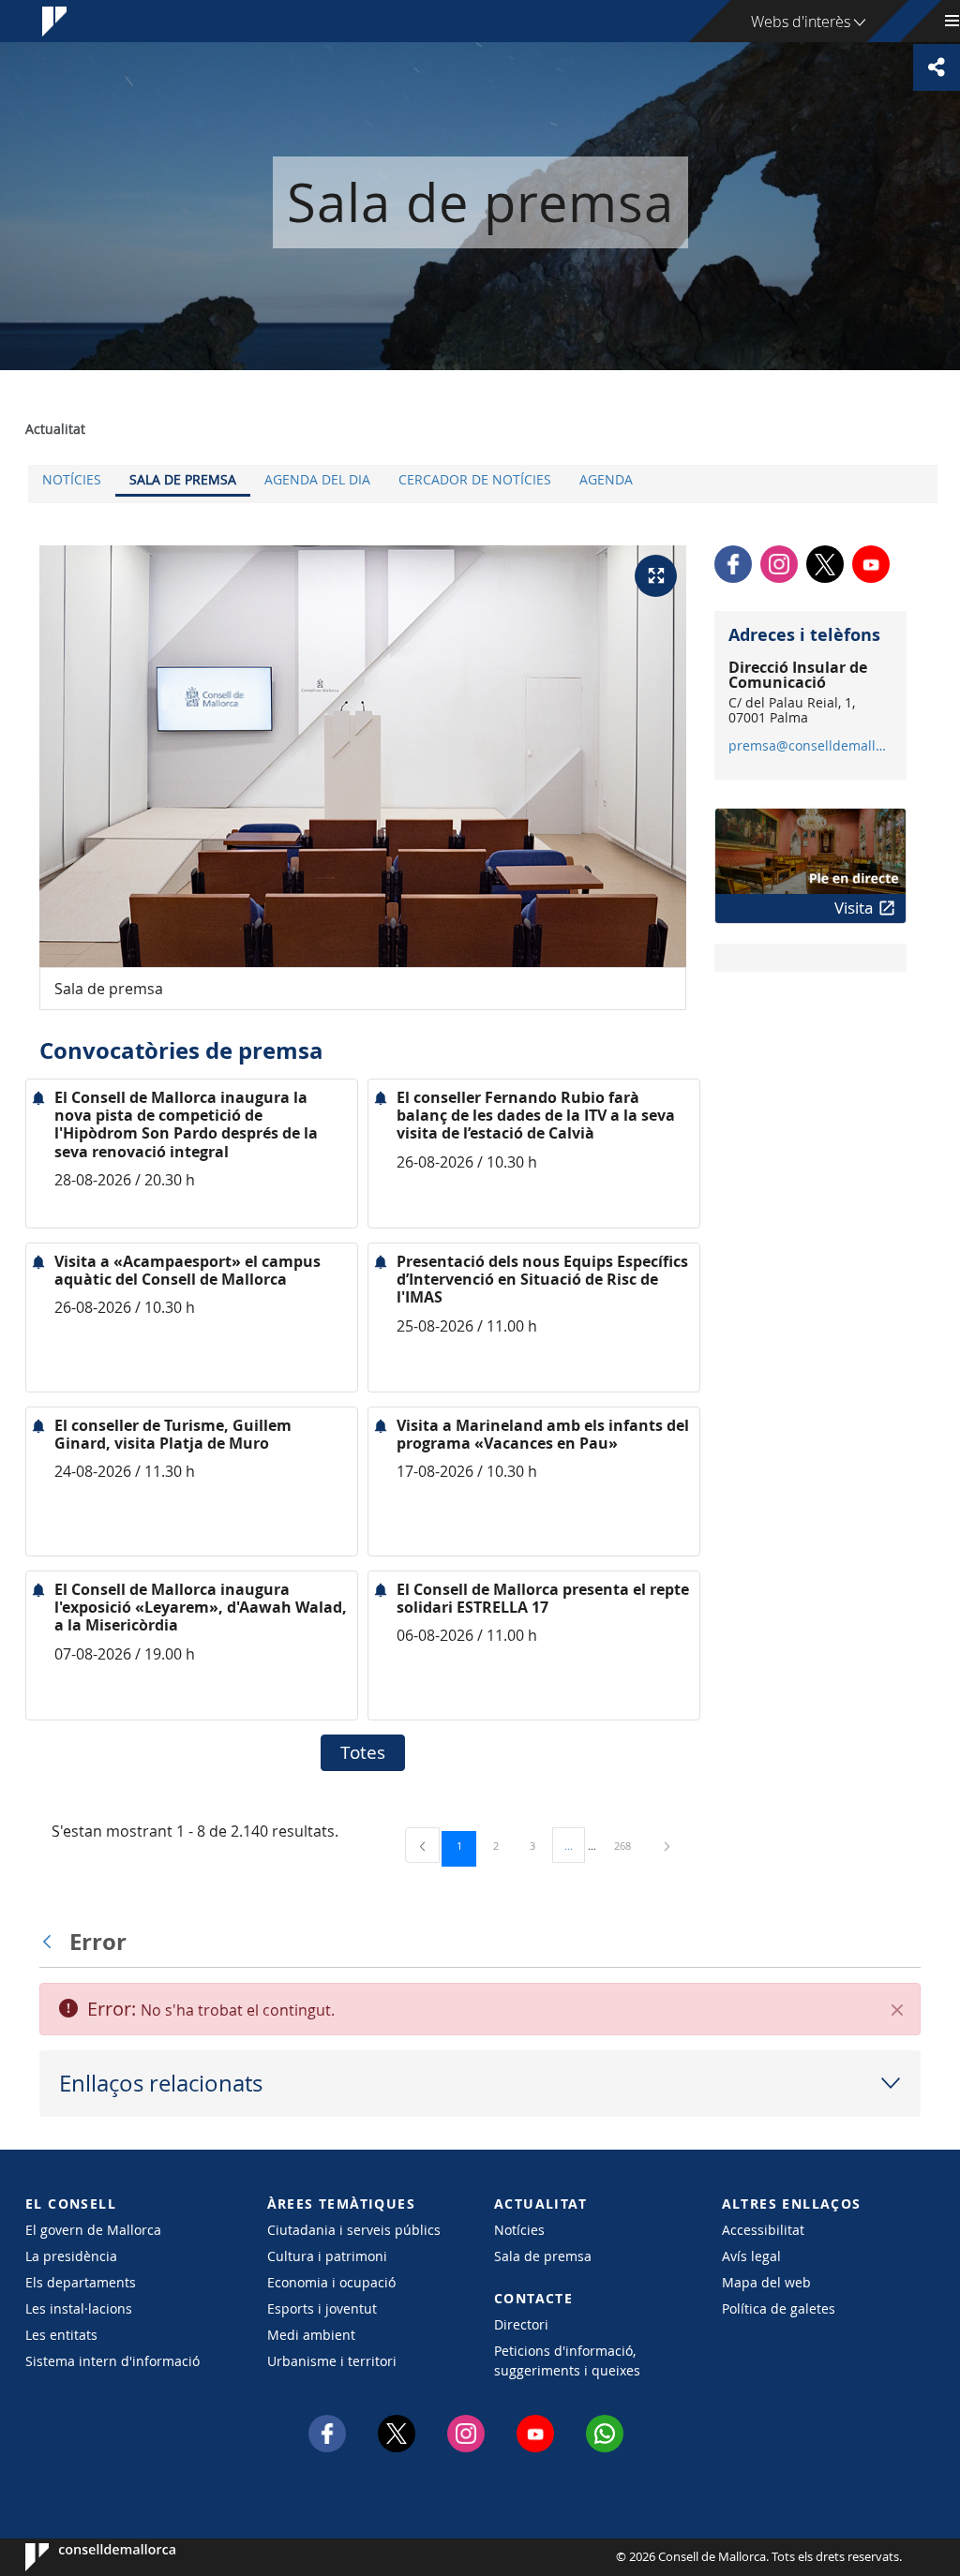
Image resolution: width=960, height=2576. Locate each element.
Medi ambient (311, 2335)
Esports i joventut (322, 2308)
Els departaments (81, 2282)
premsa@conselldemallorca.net (810, 746)
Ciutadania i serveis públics (354, 2230)
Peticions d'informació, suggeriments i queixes (567, 2360)
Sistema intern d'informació (112, 2361)
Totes (363, 1752)
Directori (521, 2324)
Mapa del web (766, 2282)
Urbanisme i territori (332, 2361)
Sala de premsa (183, 479)
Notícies (72, 479)
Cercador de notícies (475, 479)
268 (629, 1845)
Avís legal (751, 2256)
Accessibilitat (763, 2230)
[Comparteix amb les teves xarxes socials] (937, 67)
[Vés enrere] (52, 1942)
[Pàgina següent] (667, 1846)
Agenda (606, 479)
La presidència (71, 2256)
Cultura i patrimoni (327, 2256)
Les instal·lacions (79, 2308)
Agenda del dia (317, 479)
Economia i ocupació (331, 2282)
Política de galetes (779, 2308)
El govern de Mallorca (93, 2230)
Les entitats (61, 2335)
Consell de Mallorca (82, 2557)
